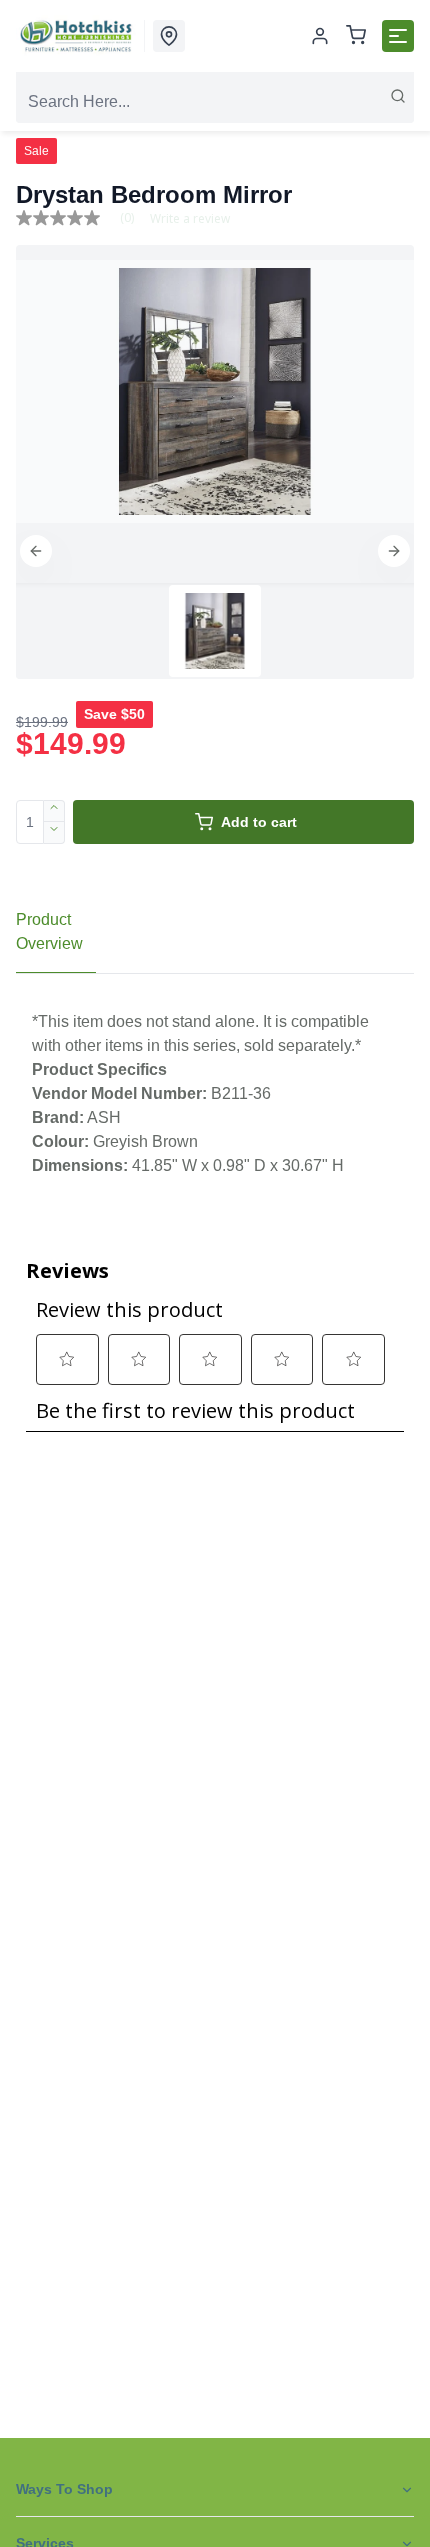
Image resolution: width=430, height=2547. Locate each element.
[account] (320, 36)
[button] (36, 551)
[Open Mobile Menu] (398, 36)
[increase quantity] (54, 811)
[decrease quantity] (54, 833)
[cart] (356, 36)
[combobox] (215, 102)
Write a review (190, 219)
